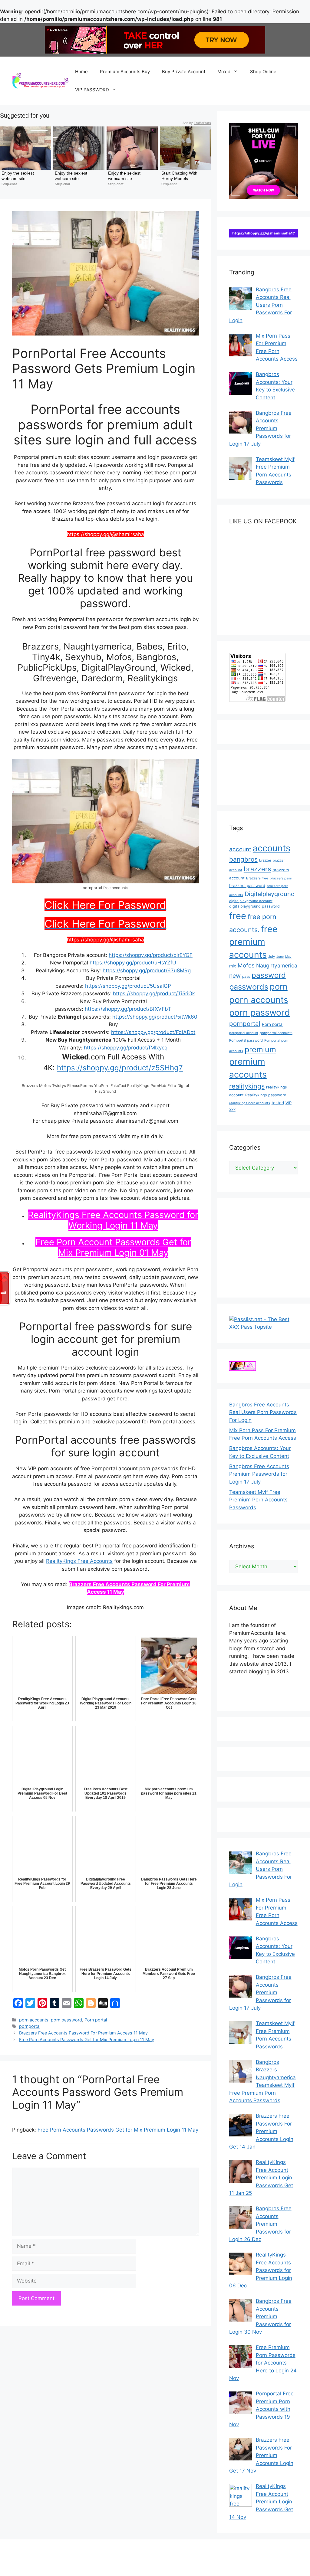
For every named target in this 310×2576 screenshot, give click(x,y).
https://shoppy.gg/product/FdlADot (153, 1032)
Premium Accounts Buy (125, 72)
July (272, 957)
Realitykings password (266, 1095)
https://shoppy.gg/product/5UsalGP (128, 986)
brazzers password (247, 885)
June (280, 957)
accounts (272, 848)
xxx (232, 1109)
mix (233, 966)
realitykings (247, 1086)
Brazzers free (257, 878)
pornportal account (244, 1033)
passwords (249, 987)
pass (246, 977)
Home (81, 72)
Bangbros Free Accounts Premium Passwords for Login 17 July (259, 1474)
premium (260, 1049)
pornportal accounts (276, 1033)
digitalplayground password (254, 906)
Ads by (197, 123)
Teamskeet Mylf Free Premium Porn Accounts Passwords (258, 1500)
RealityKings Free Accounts (79, 1561)
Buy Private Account (184, 72)
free (238, 916)
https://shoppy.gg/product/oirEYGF (151, 955)
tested (278, 1103)
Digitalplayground (270, 894)
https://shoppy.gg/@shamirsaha (106, 940)
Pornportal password (246, 1040)
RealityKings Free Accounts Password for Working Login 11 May (113, 1220)
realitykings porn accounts (250, 1103)
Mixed (224, 72)
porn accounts (34, 2020)
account (240, 849)
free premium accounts (253, 942)
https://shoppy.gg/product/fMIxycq (126, 1048)
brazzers (257, 869)
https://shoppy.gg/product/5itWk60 (155, 1017)
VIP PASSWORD (92, 90)
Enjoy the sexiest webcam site (18, 176)
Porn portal (96, 2020)
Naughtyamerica (277, 966)
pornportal (30, 2026)
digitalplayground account (251, 901)
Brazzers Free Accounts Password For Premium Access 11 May (83, 2033)
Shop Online (263, 72)
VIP (289, 1103)
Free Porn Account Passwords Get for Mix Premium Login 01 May (113, 1247)
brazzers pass (281, 878)
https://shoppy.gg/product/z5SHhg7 (120, 1068)
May (288, 957)
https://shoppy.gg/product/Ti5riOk (154, 993)
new (235, 976)
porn (279, 987)
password (269, 975)
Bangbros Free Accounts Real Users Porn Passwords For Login (263, 1412)
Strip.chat (9, 184)
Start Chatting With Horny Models (180, 176)
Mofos (246, 966)
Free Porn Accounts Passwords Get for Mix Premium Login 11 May (87, 2039)
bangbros (243, 859)
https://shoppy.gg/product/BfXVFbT (128, 1009)
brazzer (265, 860)
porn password (66, 2020)
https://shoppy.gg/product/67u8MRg (147, 971)
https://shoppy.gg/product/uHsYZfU (133, 963)
